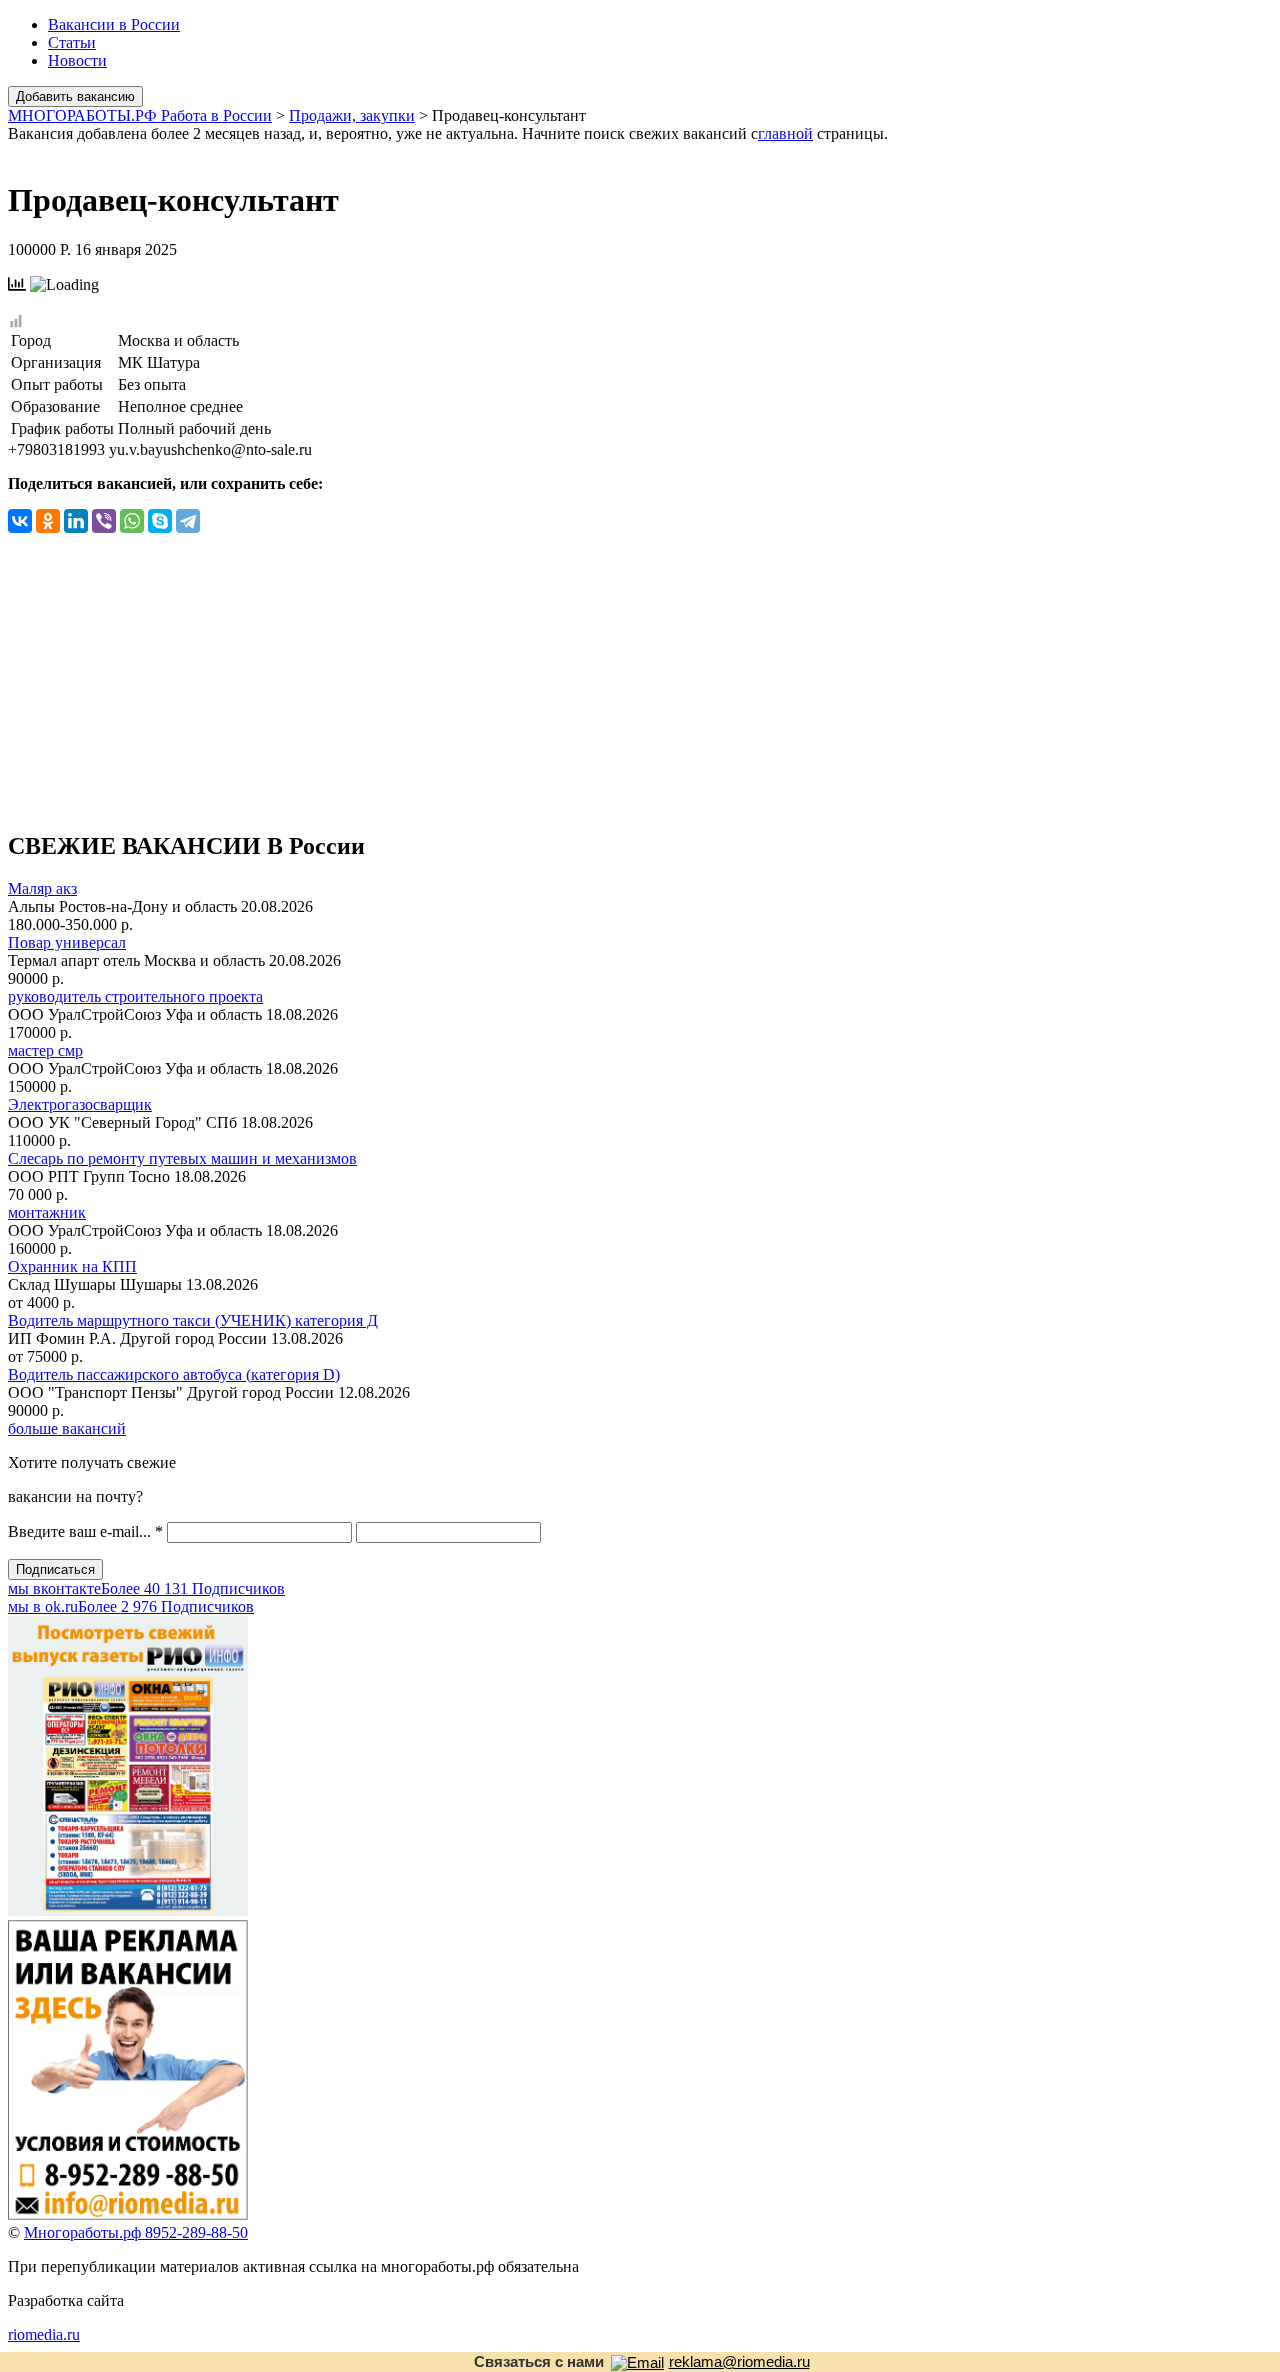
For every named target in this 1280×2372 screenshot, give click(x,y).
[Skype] (160, 521)
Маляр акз (42, 888)
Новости (77, 60)
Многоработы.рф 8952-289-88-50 (136, 2232)
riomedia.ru (44, 2334)
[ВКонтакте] (20, 521)
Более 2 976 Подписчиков (131, 1606)
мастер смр (45, 1050)
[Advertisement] (640, 673)
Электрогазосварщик (80, 1104)
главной (785, 133)
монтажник (47, 1212)
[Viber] (104, 521)
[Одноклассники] (48, 521)
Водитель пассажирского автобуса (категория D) (174, 1374)
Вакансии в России (114, 24)
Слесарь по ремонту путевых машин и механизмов (182, 1158)
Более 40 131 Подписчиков (146, 1588)
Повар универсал (67, 942)
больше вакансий (67, 1428)
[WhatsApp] (132, 521)
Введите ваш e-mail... (85, 1531)
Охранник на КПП (72, 1266)
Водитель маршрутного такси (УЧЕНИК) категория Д (193, 1320)
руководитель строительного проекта (135, 996)
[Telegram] (188, 521)
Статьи (72, 42)
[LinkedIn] (76, 521)
